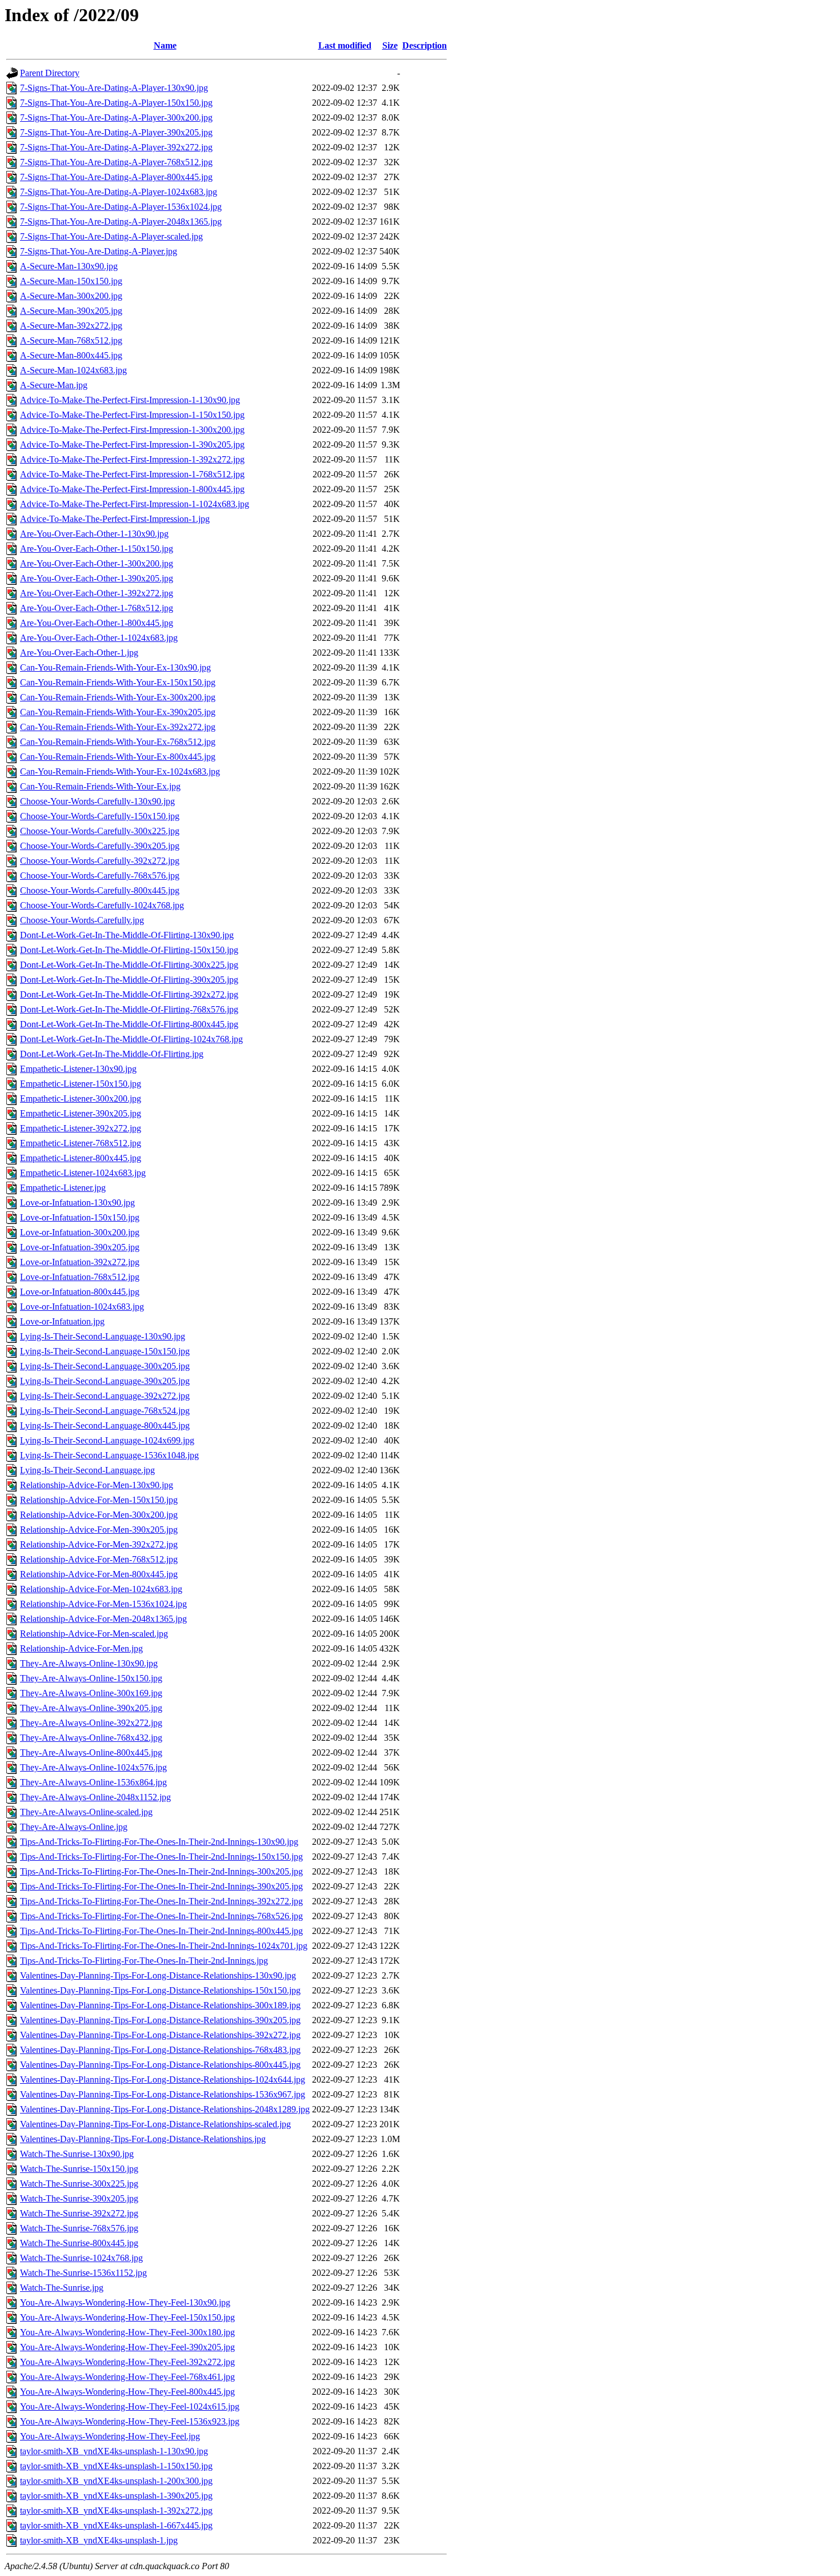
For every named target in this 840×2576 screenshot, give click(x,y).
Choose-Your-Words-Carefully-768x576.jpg (100, 876)
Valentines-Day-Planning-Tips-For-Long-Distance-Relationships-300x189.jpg (160, 2005)
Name (165, 45)
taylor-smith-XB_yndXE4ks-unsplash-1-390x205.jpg (116, 2496)
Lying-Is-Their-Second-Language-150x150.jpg (105, 1351)
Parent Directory (50, 73)
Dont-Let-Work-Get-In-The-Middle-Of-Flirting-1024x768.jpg (131, 1039)
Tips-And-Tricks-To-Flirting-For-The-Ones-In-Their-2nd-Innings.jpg (144, 1961)
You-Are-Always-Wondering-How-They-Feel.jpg (110, 2436)
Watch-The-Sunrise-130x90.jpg (77, 2154)
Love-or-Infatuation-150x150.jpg (80, 1217)
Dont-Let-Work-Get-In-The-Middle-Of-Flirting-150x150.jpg (129, 950)
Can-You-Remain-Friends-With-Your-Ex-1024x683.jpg (120, 771)
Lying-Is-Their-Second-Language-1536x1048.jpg (109, 1455)
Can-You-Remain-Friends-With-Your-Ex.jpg (100, 786)
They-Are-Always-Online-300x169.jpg (91, 1693)
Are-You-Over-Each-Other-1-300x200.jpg (97, 563)
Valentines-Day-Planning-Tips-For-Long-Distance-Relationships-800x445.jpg (160, 2065)
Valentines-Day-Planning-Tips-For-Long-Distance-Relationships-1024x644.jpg (163, 2079)
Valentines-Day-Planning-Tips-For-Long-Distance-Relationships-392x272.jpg (160, 2035)
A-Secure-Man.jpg (54, 385)
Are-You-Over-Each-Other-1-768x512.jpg (97, 608)
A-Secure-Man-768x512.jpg (71, 340)
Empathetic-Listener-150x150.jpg (81, 1084)
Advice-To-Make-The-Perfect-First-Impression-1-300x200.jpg (132, 430)
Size (390, 45)
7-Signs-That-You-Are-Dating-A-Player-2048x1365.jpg (121, 222)
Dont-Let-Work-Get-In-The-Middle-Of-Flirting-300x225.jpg (129, 965)
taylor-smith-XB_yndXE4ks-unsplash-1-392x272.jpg (116, 2511)
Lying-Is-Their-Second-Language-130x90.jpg (103, 1336)
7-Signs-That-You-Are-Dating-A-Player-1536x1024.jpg (121, 207)
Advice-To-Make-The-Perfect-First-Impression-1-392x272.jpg (132, 459)
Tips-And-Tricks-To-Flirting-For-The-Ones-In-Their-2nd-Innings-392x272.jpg (161, 1901)
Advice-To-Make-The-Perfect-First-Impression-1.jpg (115, 519)
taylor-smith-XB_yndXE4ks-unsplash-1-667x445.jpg (116, 2525)
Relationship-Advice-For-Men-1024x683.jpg (101, 1589)
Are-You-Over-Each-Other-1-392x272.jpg (97, 593)
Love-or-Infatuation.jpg (62, 1321)
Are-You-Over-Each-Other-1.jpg (79, 653)
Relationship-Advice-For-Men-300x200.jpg (99, 1515)
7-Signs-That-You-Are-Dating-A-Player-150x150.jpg (116, 103)
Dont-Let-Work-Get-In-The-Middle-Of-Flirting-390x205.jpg (129, 980)
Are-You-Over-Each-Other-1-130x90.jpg (94, 534)
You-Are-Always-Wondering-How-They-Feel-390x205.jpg (127, 2347)
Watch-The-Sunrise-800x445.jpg (79, 2243)
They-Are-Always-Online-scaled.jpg (86, 1812)
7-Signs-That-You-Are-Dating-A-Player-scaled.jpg (111, 236)
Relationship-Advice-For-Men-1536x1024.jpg (103, 1604)
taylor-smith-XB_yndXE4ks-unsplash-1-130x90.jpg (114, 2451)
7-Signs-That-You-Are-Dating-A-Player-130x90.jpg (114, 88)
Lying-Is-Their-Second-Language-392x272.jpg (105, 1396)
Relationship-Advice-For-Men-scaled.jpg (94, 1634)
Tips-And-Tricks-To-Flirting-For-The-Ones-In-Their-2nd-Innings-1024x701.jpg (164, 1946)
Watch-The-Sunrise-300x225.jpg (79, 2184)
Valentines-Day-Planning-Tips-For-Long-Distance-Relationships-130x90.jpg (158, 1975)
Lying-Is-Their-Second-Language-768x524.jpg (105, 1411)
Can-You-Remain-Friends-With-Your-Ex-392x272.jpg (118, 727)
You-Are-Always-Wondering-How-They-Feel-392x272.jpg (127, 2362)
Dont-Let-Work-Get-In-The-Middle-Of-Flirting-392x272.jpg (129, 994)
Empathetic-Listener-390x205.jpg (81, 1113)
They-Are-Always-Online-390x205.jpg (91, 1708)
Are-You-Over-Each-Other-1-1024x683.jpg (99, 638)
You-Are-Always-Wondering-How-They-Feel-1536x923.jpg (130, 2421)
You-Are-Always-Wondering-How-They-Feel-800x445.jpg (127, 2392)
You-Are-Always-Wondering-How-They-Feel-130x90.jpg (125, 2302)
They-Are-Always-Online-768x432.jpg (91, 1738)
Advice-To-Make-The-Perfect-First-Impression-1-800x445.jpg (132, 489)
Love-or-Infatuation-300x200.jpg (80, 1232)
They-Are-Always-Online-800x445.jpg (91, 1752)
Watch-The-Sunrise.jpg (62, 2288)
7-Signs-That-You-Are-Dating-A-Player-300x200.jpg (116, 117)
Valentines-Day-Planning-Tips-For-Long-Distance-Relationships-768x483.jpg (160, 2050)
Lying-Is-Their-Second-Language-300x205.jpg (105, 1366)
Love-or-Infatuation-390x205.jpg (80, 1247)
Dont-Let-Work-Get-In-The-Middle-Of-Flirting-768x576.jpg (129, 1009)
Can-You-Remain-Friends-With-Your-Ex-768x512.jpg (118, 742)
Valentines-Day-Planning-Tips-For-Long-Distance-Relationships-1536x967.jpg (163, 2094)
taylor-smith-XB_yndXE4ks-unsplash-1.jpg (99, 2540)
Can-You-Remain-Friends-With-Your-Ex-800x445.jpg (118, 757)
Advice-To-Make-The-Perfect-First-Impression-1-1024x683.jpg (135, 504)
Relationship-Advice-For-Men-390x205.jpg (99, 1530)
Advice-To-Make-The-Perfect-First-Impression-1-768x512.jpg (132, 474)
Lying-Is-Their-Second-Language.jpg (87, 1470)
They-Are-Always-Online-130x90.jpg (89, 1663)
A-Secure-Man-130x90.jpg (69, 266)
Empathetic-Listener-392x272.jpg (81, 1128)
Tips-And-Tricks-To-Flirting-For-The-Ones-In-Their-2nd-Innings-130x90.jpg (159, 1842)
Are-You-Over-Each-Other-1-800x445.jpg (97, 623)
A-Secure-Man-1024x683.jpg (73, 370)
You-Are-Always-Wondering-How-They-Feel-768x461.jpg (127, 2377)
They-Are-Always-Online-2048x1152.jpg (95, 1797)
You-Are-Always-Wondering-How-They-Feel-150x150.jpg (127, 2317)
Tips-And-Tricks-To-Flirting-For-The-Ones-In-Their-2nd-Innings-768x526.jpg (161, 1916)
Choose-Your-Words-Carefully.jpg (82, 920)
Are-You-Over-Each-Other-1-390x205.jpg (97, 578)
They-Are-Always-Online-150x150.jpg (91, 1678)
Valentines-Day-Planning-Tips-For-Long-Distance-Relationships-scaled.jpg (155, 2124)
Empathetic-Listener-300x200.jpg (81, 1098)
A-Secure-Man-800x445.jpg (71, 355)
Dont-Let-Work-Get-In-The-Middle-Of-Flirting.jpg (112, 1054)
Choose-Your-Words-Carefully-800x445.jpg (100, 890)
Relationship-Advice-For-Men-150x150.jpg (99, 1500)
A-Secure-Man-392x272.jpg (71, 326)
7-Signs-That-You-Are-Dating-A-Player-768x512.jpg (116, 162)
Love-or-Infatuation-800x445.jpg (80, 1292)
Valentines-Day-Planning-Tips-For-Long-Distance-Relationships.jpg (143, 2139)
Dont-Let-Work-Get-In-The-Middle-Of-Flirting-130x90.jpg (127, 935)
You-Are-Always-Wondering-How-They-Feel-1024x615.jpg (130, 2406)
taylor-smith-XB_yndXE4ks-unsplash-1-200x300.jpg (116, 2481)
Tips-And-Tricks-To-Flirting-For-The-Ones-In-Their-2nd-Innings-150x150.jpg (161, 1857)
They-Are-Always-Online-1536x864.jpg (93, 1782)
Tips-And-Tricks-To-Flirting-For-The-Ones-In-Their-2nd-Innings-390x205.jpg (161, 1886)
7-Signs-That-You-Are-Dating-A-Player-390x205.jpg (116, 132)
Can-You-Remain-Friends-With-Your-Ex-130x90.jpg (115, 667)
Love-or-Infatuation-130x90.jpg (77, 1203)
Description (425, 45)
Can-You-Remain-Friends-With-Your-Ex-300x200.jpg (118, 697)
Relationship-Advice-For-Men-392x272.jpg (99, 1544)
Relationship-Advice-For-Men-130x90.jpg (97, 1485)
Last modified (345, 45)
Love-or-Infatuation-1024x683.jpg (82, 1307)
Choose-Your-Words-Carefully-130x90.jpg (97, 801)
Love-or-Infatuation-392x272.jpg (80, 1262)
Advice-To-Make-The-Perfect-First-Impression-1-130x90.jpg (130, 400)
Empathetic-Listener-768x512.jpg (81, 1143)
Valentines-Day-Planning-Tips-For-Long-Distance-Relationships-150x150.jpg (160, 1990)
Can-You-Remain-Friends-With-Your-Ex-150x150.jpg (118, 682)
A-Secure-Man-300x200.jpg (71, 296)
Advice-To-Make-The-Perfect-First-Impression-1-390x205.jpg (132, 444)
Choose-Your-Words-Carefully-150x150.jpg (100, 816)
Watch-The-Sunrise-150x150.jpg (79, 2169)
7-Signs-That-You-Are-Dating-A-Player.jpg (99, 251)
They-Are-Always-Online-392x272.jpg (91, 1723)
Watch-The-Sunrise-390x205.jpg (79, 2198)
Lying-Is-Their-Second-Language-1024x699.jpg (107, 1440)
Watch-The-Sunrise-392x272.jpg (79, 2213)
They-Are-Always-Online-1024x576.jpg (93, 1767)
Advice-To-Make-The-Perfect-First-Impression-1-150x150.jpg (132, 415)
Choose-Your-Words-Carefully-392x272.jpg (100, 861)
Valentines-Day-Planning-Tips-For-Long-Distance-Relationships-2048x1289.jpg (165, 2109)
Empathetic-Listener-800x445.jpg (81, 1158)
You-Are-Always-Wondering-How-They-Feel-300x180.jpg (127, 2332)
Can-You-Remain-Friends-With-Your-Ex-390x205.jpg (118, 712)
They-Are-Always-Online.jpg (74, 1827)
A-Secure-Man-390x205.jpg (71, 311)
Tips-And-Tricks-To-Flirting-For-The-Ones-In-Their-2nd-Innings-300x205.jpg (161, 1871)
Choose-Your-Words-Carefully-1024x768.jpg (102, 905)
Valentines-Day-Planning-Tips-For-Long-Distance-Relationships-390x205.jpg (160, 2020)
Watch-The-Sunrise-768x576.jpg (79, 2228)
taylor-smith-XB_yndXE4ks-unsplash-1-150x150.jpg (116, 2466)
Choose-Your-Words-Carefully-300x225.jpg (100, 831)
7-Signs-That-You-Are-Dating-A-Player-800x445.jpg (116, 177)
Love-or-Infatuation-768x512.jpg (80, 1277)
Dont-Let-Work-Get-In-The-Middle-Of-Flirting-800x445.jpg (129, 1024)
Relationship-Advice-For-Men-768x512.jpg (99, 1559)
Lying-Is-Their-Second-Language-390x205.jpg (105, 1381)
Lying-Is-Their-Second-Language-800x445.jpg (105, 1425)
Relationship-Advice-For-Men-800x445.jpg (99, 1574)
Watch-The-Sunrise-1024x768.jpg (81, 2258)
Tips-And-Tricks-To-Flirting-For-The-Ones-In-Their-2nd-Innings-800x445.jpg (161, 1931)
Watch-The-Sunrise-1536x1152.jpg (83, 2273)
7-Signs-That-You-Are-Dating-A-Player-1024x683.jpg (119, 192)
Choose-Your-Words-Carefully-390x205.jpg (100, 846)
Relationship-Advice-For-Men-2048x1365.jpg (103, 1619)
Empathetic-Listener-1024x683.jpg (83, 1173)
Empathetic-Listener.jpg (63, 1188)
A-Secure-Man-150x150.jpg (71, 281)
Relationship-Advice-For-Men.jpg (81, 1648)
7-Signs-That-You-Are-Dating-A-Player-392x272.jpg (116, 147)
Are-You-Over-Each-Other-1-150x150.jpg (97, 549)
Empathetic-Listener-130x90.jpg (78, 1069)
